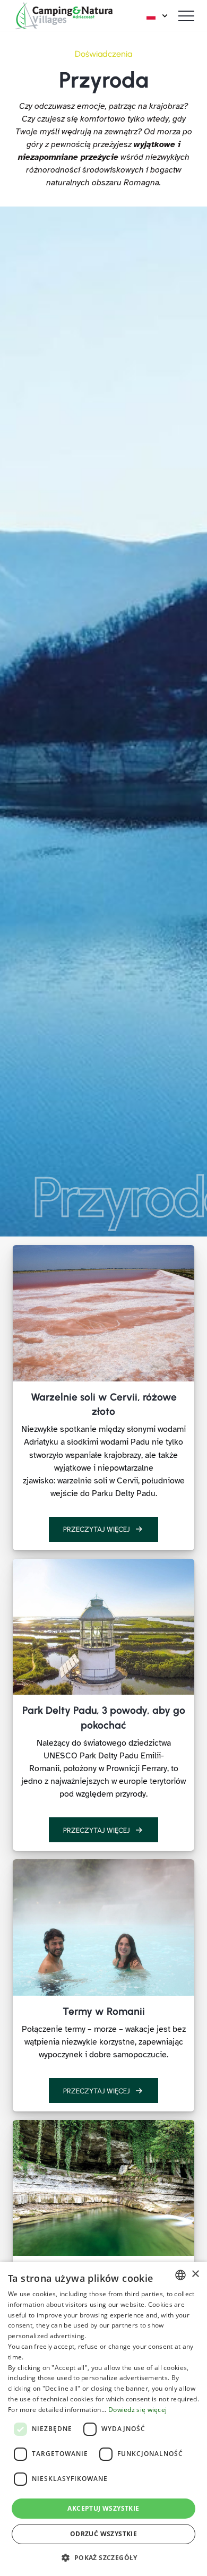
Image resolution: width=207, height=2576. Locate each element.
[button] (103, 2557)
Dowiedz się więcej (137, 2410)
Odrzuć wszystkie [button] (103, 2534)
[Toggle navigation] (186, 16)
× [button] (195, 2274)
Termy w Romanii (104, 2011)
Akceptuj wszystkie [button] (103, 2508)
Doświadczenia (103, 54)
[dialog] (103, 2419)
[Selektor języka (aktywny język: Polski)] (158, 16)
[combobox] (180, 2275)
